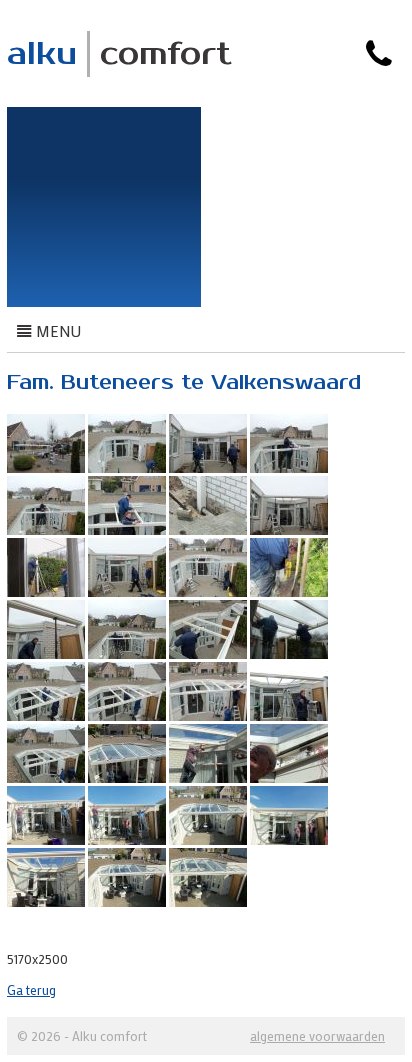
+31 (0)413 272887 (318, 90)
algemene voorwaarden (317, 1035)
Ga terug (31, 989)
